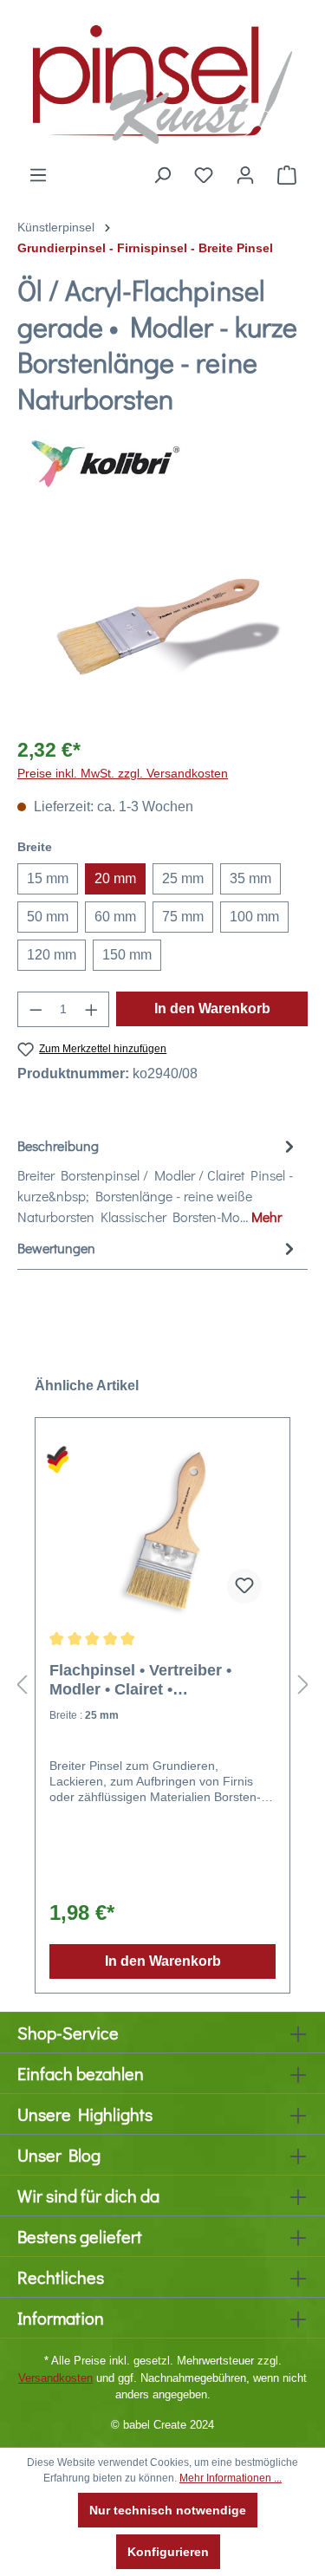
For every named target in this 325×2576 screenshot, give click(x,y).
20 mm (115, 878)
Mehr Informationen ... (231, 2478)
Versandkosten (55, 2378)
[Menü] (38, 175)
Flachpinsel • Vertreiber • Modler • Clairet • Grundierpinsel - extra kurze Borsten (153, 1680)
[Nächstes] (303, 1685)
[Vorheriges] (22, 1685)
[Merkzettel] (204, 175)
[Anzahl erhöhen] (92, 1009)
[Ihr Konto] (245, 175)
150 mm (127, 955)
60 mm (115, 917)
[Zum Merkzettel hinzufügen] (244, 1586)
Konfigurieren (168, 2552)
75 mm (183, 917)
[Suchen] (162, 175)
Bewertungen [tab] (56, 1248)
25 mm (183, 878)
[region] (162, 624)
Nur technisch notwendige (168, 2510)
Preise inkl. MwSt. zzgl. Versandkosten (123, 773)
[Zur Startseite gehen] (162, 82)
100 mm (254, 917)
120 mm (52, 955)
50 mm (48, 917)
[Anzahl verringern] (36, 1009)
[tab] (158, 1181)
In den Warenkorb (212, 1008)
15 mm (48, 878)
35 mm (250, 878)
